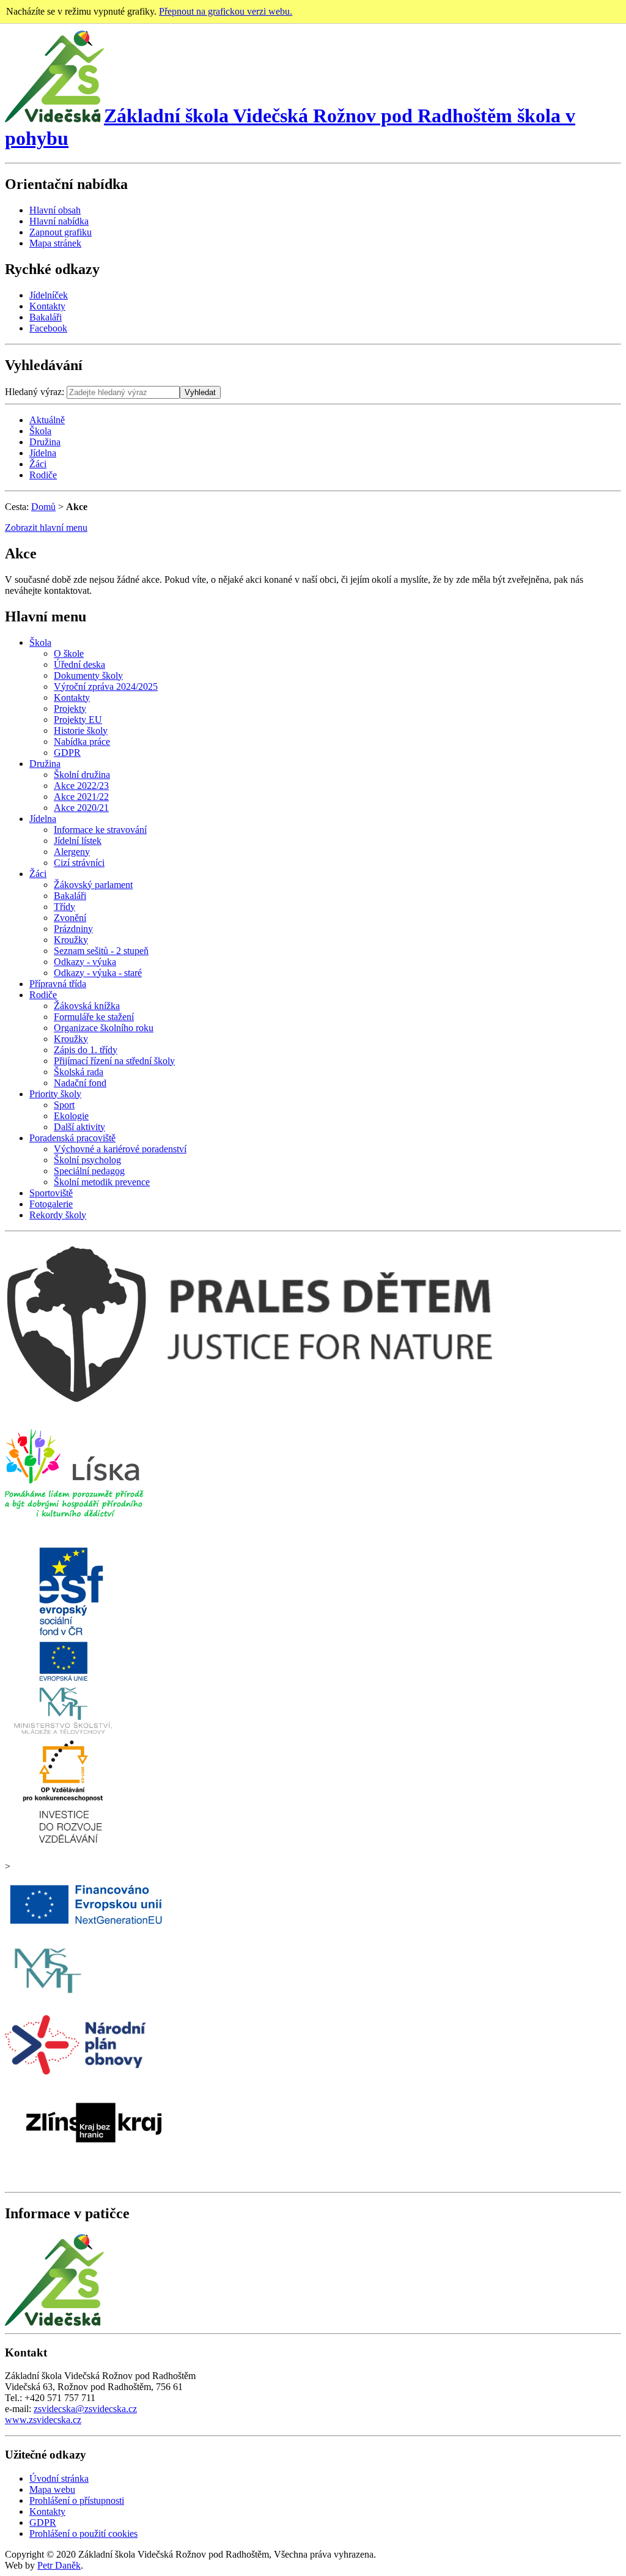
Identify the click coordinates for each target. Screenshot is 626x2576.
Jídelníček (49, 295)
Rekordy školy (58, 1215)
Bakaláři (46, 317)
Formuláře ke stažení (94, 1017)
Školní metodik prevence (102, 1182)
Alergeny (72, 852)
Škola (40, 431)
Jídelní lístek (78, 841)
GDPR (67, 753)
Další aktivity (79, 1127)
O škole (69, 653)
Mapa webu (52, 2489)
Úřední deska (79, 664)
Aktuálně (47, 420)
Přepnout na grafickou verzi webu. (226, 11)
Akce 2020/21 (81, 808)
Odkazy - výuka (85, 962)
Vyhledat (200, 392)
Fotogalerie (51, 1204)
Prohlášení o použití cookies (83, 2533)
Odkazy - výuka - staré (98, 973)
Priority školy (55, 1094)
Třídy (64, 907)
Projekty (70, 709)
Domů (43, 507)
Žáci (38, 464)
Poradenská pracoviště (72, 1138)
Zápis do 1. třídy (86, 1050)
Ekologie (71, 1116)
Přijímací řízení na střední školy (114, 1061)
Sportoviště (51, 1193)
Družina (45, 442)
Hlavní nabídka (59, 221)
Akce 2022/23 (81, 786)
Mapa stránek (55, 243)
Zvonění (70, 918)
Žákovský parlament (93, 885)
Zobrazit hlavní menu (46, 527)
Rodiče (43, 475)
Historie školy (81, 731)
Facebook (48, 328)
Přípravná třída (58, 984)
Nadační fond (80, 1083)
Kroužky (71, 940)
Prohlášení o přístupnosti (77, 2500)
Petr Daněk (59, 2565)
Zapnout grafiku (61, 232)
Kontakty (47, 306)
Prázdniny (73, 929)
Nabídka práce (82, 742)
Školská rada (79, 1072)
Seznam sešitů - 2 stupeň (101, 951)
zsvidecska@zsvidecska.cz (85, 2409)
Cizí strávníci (79, 863)
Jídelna (43, 453)
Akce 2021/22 (81, 797)
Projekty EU (78, 720)
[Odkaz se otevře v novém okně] (74, 1526)
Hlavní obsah (55, 210)
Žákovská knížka (87, 1006)
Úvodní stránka (59, 2478)
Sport (64, 1105)
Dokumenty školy (88, 675)
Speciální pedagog (89, 1171)
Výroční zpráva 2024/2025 (106, 687)
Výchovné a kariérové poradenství (120, 1149)
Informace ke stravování (100, 830)
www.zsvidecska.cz (43, 2420)
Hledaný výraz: (35, 392)
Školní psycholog (87, 1160)
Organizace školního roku (104, 1028)
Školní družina (82, 775)
